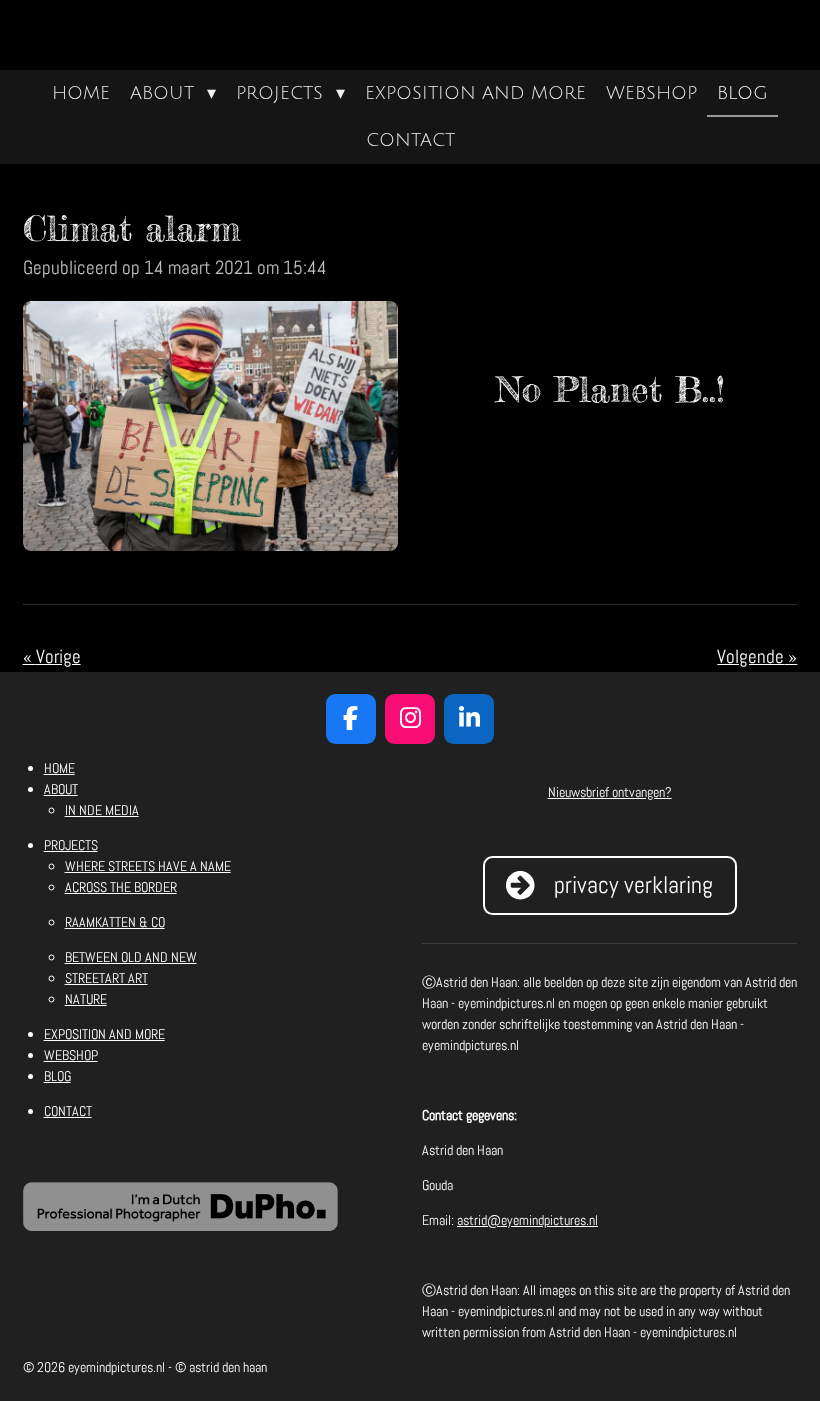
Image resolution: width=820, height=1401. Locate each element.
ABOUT (61, 789)
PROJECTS (71, 845)
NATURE (86, 999)
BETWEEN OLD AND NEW (131, 957)
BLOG (57, 1076)
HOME (59, 768)
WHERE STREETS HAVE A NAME (148, 866)
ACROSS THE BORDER (121, 887)
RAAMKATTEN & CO (115, 922)
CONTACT (68, 1111)
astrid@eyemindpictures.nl (527, 1220)
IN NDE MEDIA (102, 810)
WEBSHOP (71, 1055)
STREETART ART (106, 978)
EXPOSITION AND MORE (104, 1034)
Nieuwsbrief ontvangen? (610, 792)
